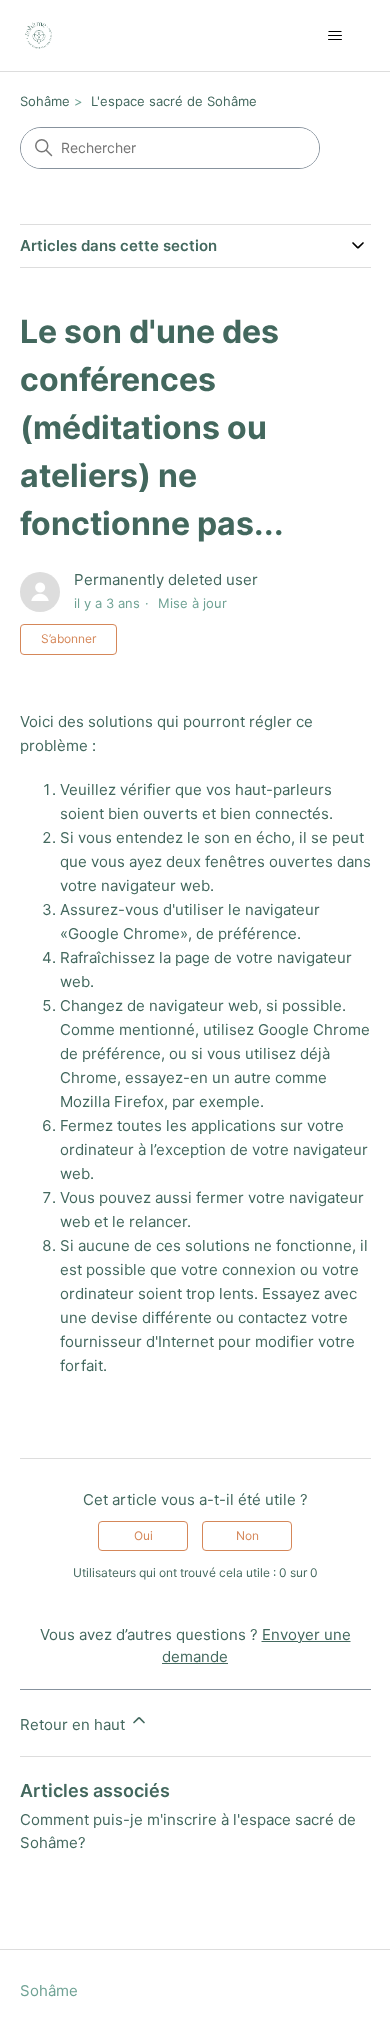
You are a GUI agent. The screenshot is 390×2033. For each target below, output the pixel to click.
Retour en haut (74, 1724)
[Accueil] (38, 35)
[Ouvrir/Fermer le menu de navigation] (335, 36)
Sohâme (45, 101)
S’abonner (68, 638)
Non (247, 1535)
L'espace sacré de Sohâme (174, 101)
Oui (143, 1535)
